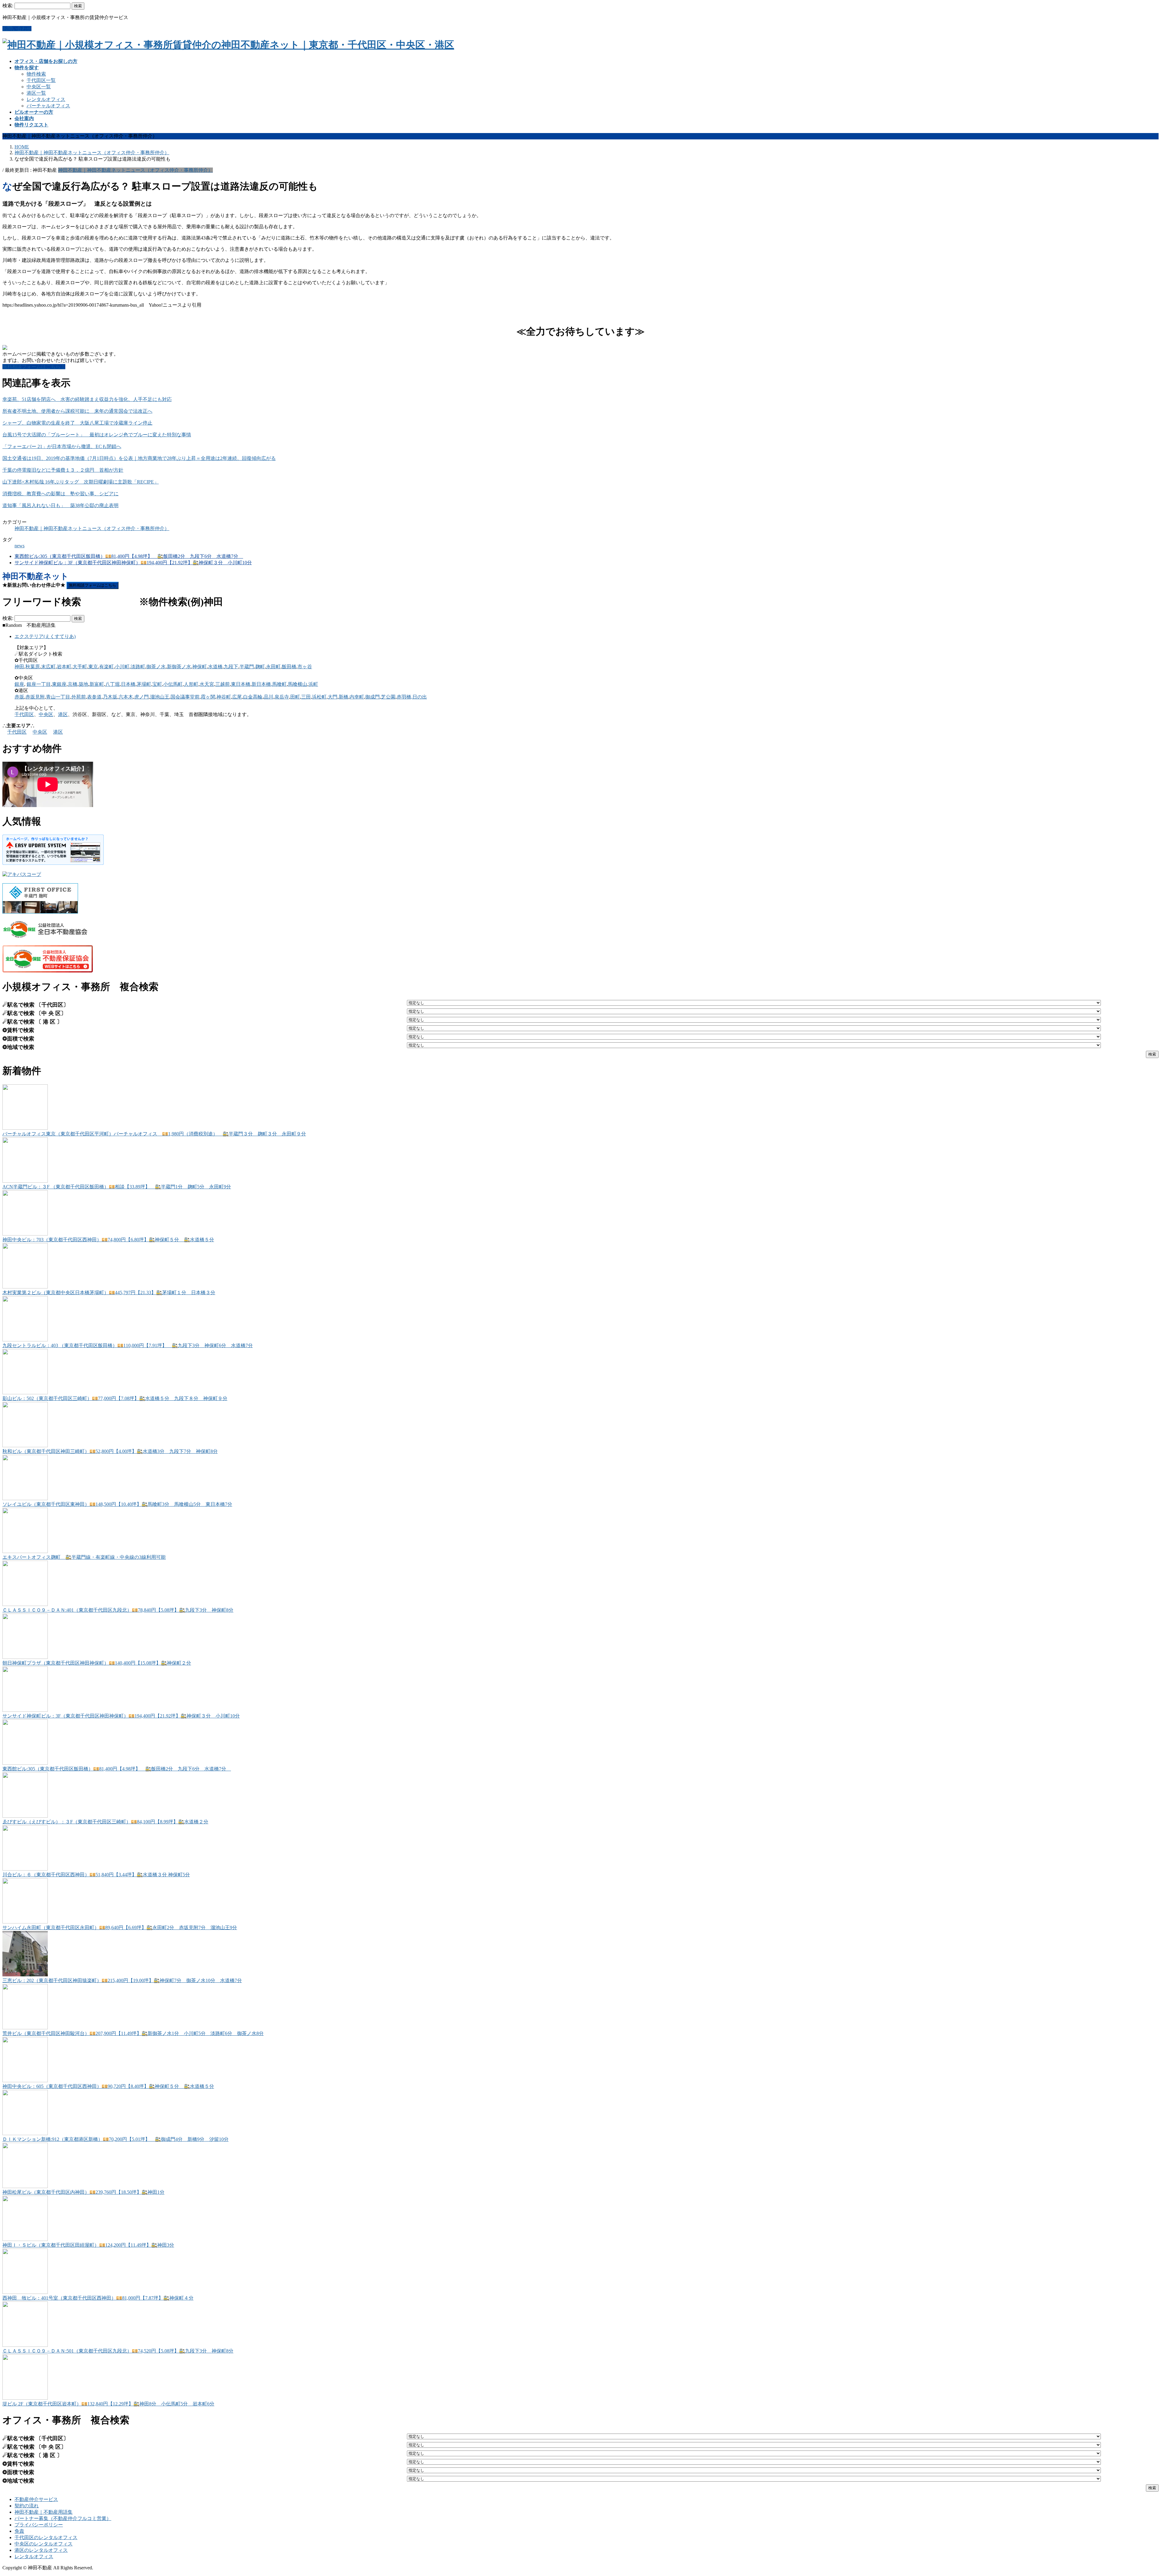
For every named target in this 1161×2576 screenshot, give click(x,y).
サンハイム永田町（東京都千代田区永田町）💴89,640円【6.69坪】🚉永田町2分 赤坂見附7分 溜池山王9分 (120, 1928)
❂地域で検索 (18, 1047)
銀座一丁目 (39, 684)
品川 (268, 697)
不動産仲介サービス (36, 2499)
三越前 (223, 684)
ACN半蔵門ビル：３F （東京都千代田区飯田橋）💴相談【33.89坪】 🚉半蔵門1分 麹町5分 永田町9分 (117, 1187)
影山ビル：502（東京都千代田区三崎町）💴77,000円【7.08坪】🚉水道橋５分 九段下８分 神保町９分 (115, 1398)
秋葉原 (33, 667)
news (20, 546)
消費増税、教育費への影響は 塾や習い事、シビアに (60, 494)
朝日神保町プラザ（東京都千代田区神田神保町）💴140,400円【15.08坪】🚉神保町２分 (97, 1663)
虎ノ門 (141, 697)
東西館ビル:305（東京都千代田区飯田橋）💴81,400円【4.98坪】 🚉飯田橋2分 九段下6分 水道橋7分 (129, 556)
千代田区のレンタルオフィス (46, 2537)
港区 (63, 714)
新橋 (343, 697)
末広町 (48, 667)
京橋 (73, 684)
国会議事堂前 (185, 697)
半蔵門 (247, 667)
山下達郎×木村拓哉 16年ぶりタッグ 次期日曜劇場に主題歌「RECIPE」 (81, 482)
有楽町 (106, 667)
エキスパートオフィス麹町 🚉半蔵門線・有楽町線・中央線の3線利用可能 (84, 1557)
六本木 (126, 697)
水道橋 (215, 667)
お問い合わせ (17, 29)
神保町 (200, 667)
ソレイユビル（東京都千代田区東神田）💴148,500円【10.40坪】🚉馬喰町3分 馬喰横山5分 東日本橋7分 (117, 1504)
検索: (8, 6)
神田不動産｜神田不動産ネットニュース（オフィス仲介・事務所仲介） (135, 170)
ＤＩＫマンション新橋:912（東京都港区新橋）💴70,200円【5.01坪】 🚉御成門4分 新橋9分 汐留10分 (115, 2139)
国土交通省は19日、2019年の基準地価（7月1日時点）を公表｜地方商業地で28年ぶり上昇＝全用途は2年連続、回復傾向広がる (139, 458)
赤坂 (19, 697)
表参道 (94, 697)
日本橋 (128, 684)
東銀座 (59, 684)
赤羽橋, (405, 697)
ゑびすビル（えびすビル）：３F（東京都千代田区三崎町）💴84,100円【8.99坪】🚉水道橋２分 (105, 1822)
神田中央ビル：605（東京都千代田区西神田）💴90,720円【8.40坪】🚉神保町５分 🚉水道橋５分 (108, 2086)
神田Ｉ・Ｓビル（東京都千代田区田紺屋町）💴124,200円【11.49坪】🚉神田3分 (88, 2245)
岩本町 (64, 667)
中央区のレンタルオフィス (44, 2544)
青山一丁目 (58, 697)
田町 (295, 697)
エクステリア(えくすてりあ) (45, 636)
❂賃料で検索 (18, 1030)
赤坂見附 (35, 697)
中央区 (46, 714)
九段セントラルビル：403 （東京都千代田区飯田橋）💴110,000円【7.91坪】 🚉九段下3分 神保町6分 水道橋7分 (128, 1345)
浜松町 (319, 697)
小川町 (122, 667)
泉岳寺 (282, 697)
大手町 (80, 667)
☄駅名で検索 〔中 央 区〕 (34, 1013)
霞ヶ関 (208, 697)
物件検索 (36, 74)
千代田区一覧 (41, 80)
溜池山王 (160, 697)
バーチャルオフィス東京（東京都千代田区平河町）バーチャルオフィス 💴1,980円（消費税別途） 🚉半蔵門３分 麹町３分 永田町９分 (154, 1134)
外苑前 (79, 697)
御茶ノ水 (156, 667)
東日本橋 (241, 684)
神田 (19, 667)
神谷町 (224, 697)
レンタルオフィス (46, 99)
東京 (93, 667)
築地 (83, 684)
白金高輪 (253, 697)
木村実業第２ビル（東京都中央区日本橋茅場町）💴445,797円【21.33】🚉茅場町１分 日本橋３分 (109, 1293)
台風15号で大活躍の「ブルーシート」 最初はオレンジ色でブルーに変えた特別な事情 (97, 435)
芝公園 (388, 697)
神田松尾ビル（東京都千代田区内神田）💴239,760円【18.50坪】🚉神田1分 (83, 2192)
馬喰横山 (298, 684)
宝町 (157, 684)
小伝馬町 (173, 684)
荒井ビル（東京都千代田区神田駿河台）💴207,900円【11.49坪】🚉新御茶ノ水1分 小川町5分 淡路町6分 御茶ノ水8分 (133, 2033)
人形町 (191, 684)
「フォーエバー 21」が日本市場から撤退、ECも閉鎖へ (62, 446)
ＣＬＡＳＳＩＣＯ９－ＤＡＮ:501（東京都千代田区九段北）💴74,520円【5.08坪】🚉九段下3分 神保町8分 (118, 2351)
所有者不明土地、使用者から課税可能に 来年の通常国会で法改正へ (77, 411)
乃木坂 (110, 697)
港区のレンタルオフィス (41, 2550)
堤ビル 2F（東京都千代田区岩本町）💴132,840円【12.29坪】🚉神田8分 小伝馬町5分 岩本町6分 (108, 2404)
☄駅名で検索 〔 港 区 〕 (32, 1022)
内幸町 (357, 697)
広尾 (237, 697)
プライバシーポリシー (39, 2525)
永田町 (273, 667)
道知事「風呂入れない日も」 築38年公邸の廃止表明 (60, 505)
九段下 (231, 667)
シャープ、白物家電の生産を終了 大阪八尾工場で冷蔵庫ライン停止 (77, 423)
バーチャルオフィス (48, 106)
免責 (19, 2531)
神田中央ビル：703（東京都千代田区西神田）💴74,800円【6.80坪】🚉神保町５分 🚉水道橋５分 (108, 1240)
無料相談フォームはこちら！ (34, 367)
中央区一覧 (39, 87)
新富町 (97, 684)
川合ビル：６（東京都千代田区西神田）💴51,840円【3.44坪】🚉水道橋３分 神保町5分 (96, 1875)
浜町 (313, 684)
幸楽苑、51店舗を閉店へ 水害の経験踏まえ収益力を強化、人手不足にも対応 (87, 399)
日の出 (420, 697)
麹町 (260, 667)
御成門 (372, 697)
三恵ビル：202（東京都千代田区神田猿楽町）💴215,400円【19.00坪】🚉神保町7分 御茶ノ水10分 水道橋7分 (122, 1980)
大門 (333, 697)
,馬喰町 (279, 684)
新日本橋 (261, 684)
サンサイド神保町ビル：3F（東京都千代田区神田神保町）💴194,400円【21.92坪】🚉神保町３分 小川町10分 (133, 563)
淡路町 (138, 667)
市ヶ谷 (305, 667)
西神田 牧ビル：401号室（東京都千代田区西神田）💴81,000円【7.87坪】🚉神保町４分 (98, 2298)
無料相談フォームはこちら (93, 585)
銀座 (19, 684)
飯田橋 (289, 667)
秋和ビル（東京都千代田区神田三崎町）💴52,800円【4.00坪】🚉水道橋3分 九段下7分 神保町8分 (110, 1451)
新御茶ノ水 (179, 667)
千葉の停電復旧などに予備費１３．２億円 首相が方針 (63, 470)
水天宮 (207, 684)
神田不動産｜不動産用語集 (44, 2512)
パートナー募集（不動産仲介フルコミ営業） (63, 2518)
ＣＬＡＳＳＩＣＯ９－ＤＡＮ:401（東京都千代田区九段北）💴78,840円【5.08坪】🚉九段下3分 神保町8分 (118, 1610)
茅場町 (144, 684)
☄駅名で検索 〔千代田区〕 (36, 1005)
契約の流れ (27, 2506)
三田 (306, 697)
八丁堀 (112, 684)
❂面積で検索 (18, 1039)
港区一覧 (36, 93)
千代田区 (24, 714)
